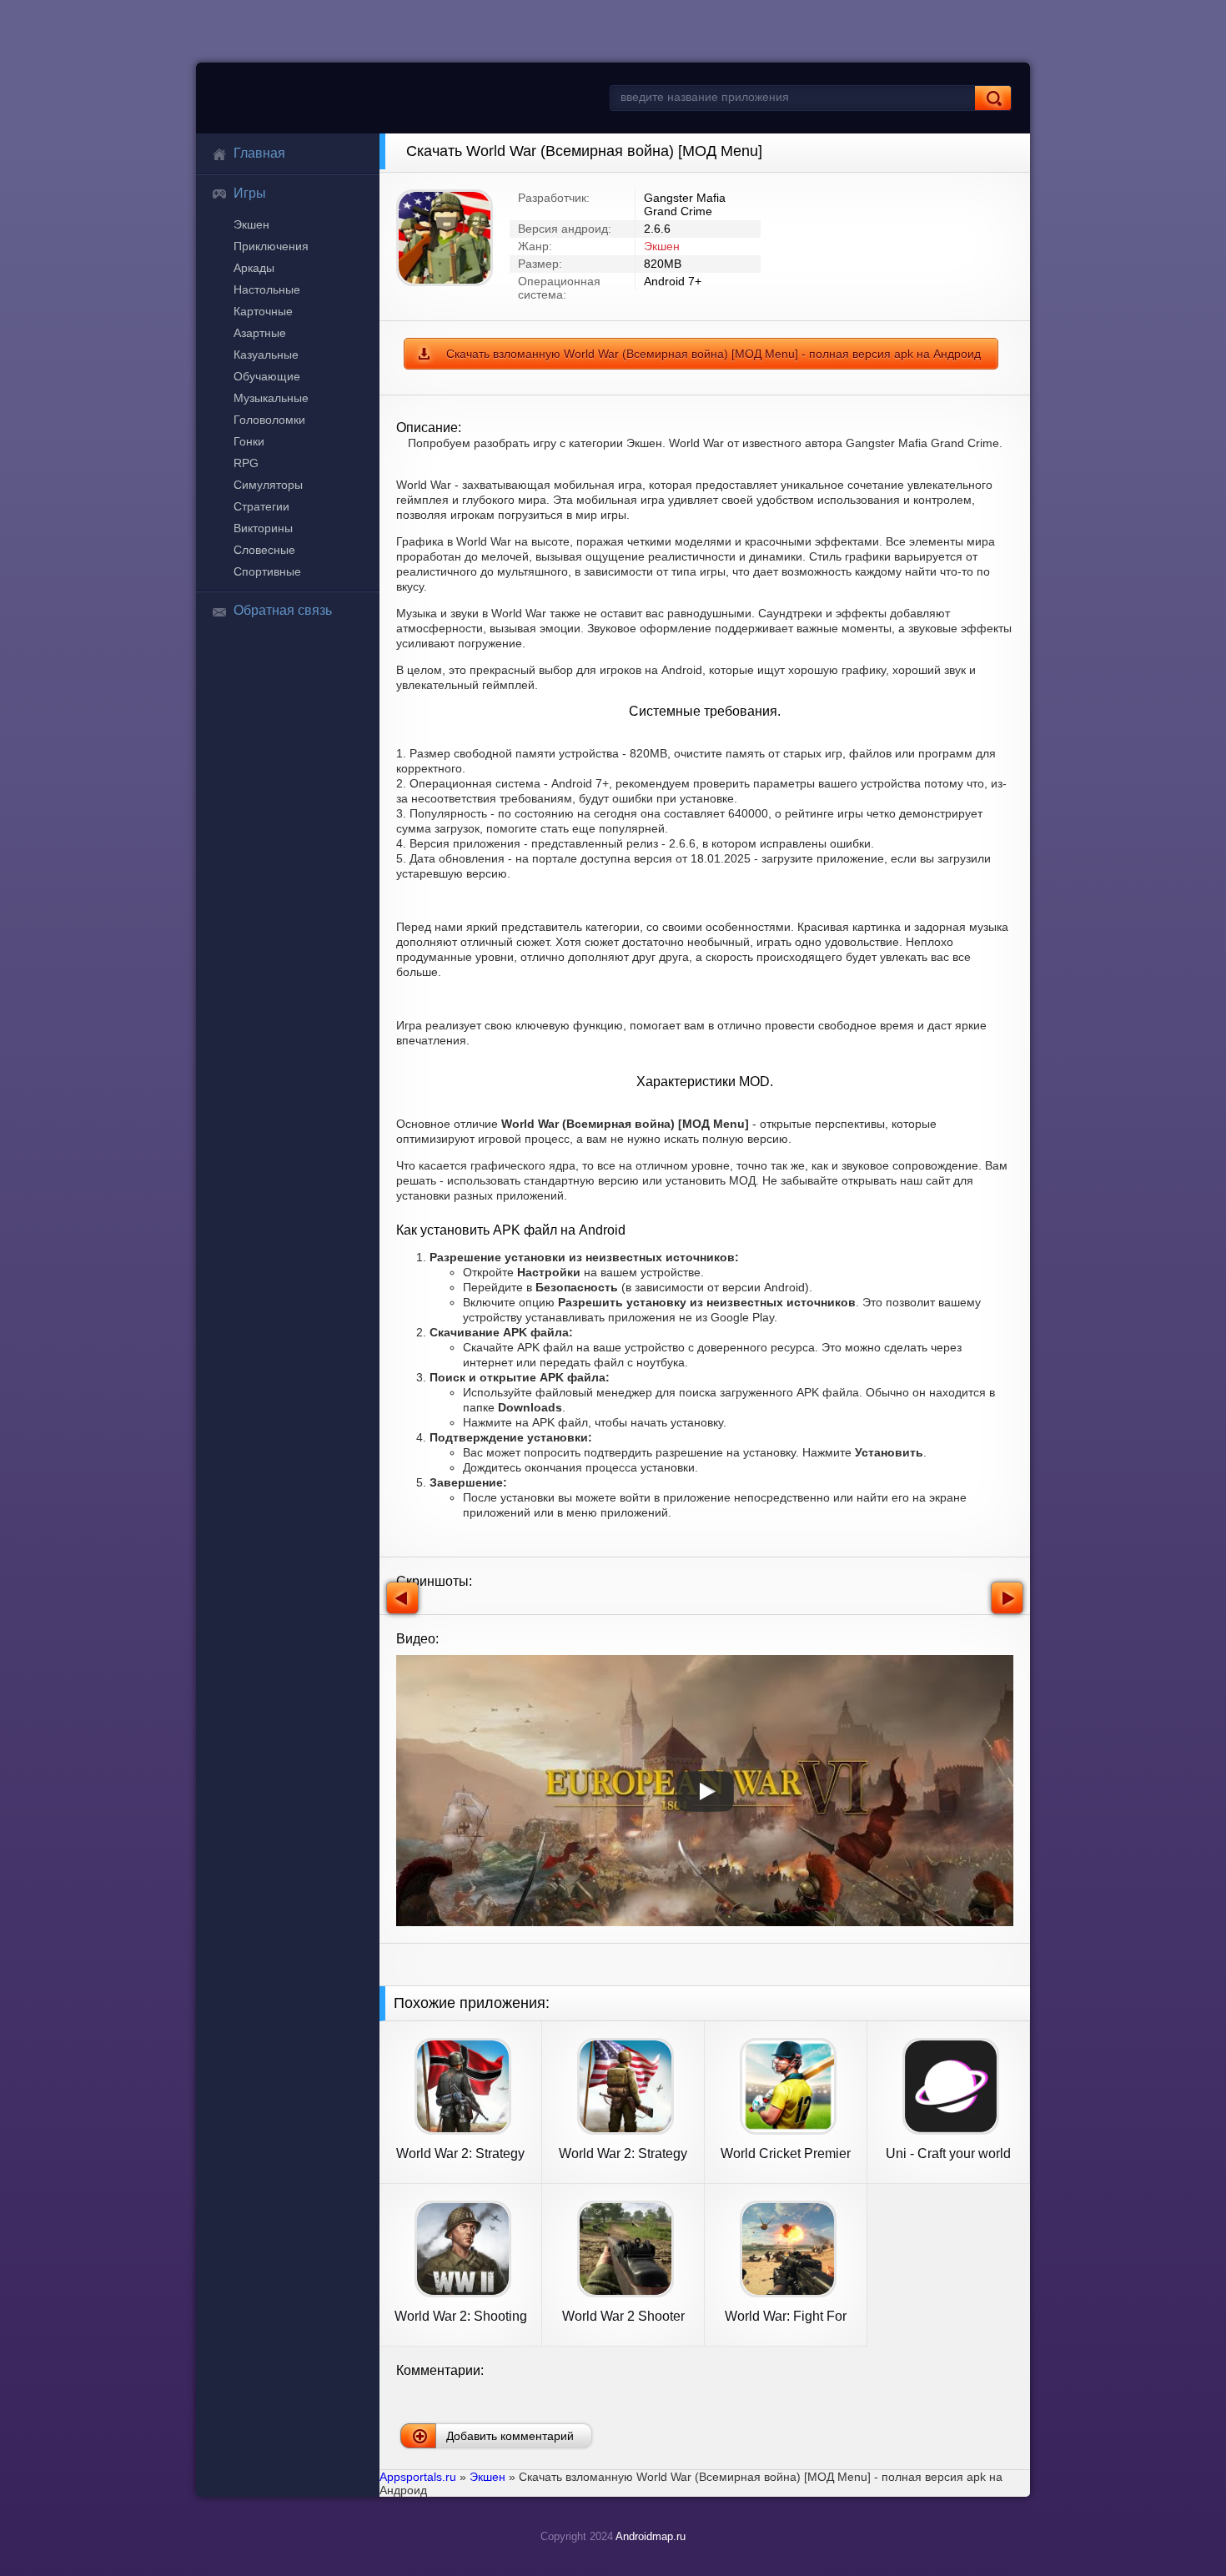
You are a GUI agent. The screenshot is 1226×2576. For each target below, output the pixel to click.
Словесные (264, 550)
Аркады (254, 268)
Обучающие (267, 376)
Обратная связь (283, 610)
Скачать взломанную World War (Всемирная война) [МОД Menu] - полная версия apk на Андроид (713, 354)
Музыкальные (271, 398)
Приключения (271, 246)
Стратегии (261, 506)
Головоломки (269, 420)
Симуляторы (268, 485)
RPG (246, 463)
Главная (259, 153)
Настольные (267, 289)
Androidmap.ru (651, 2536)
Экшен (251, 224)
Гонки (249, 441)
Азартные (260, 333)
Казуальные (266, 355)
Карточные (263, 311)
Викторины (263, 528)
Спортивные (267, 571)
